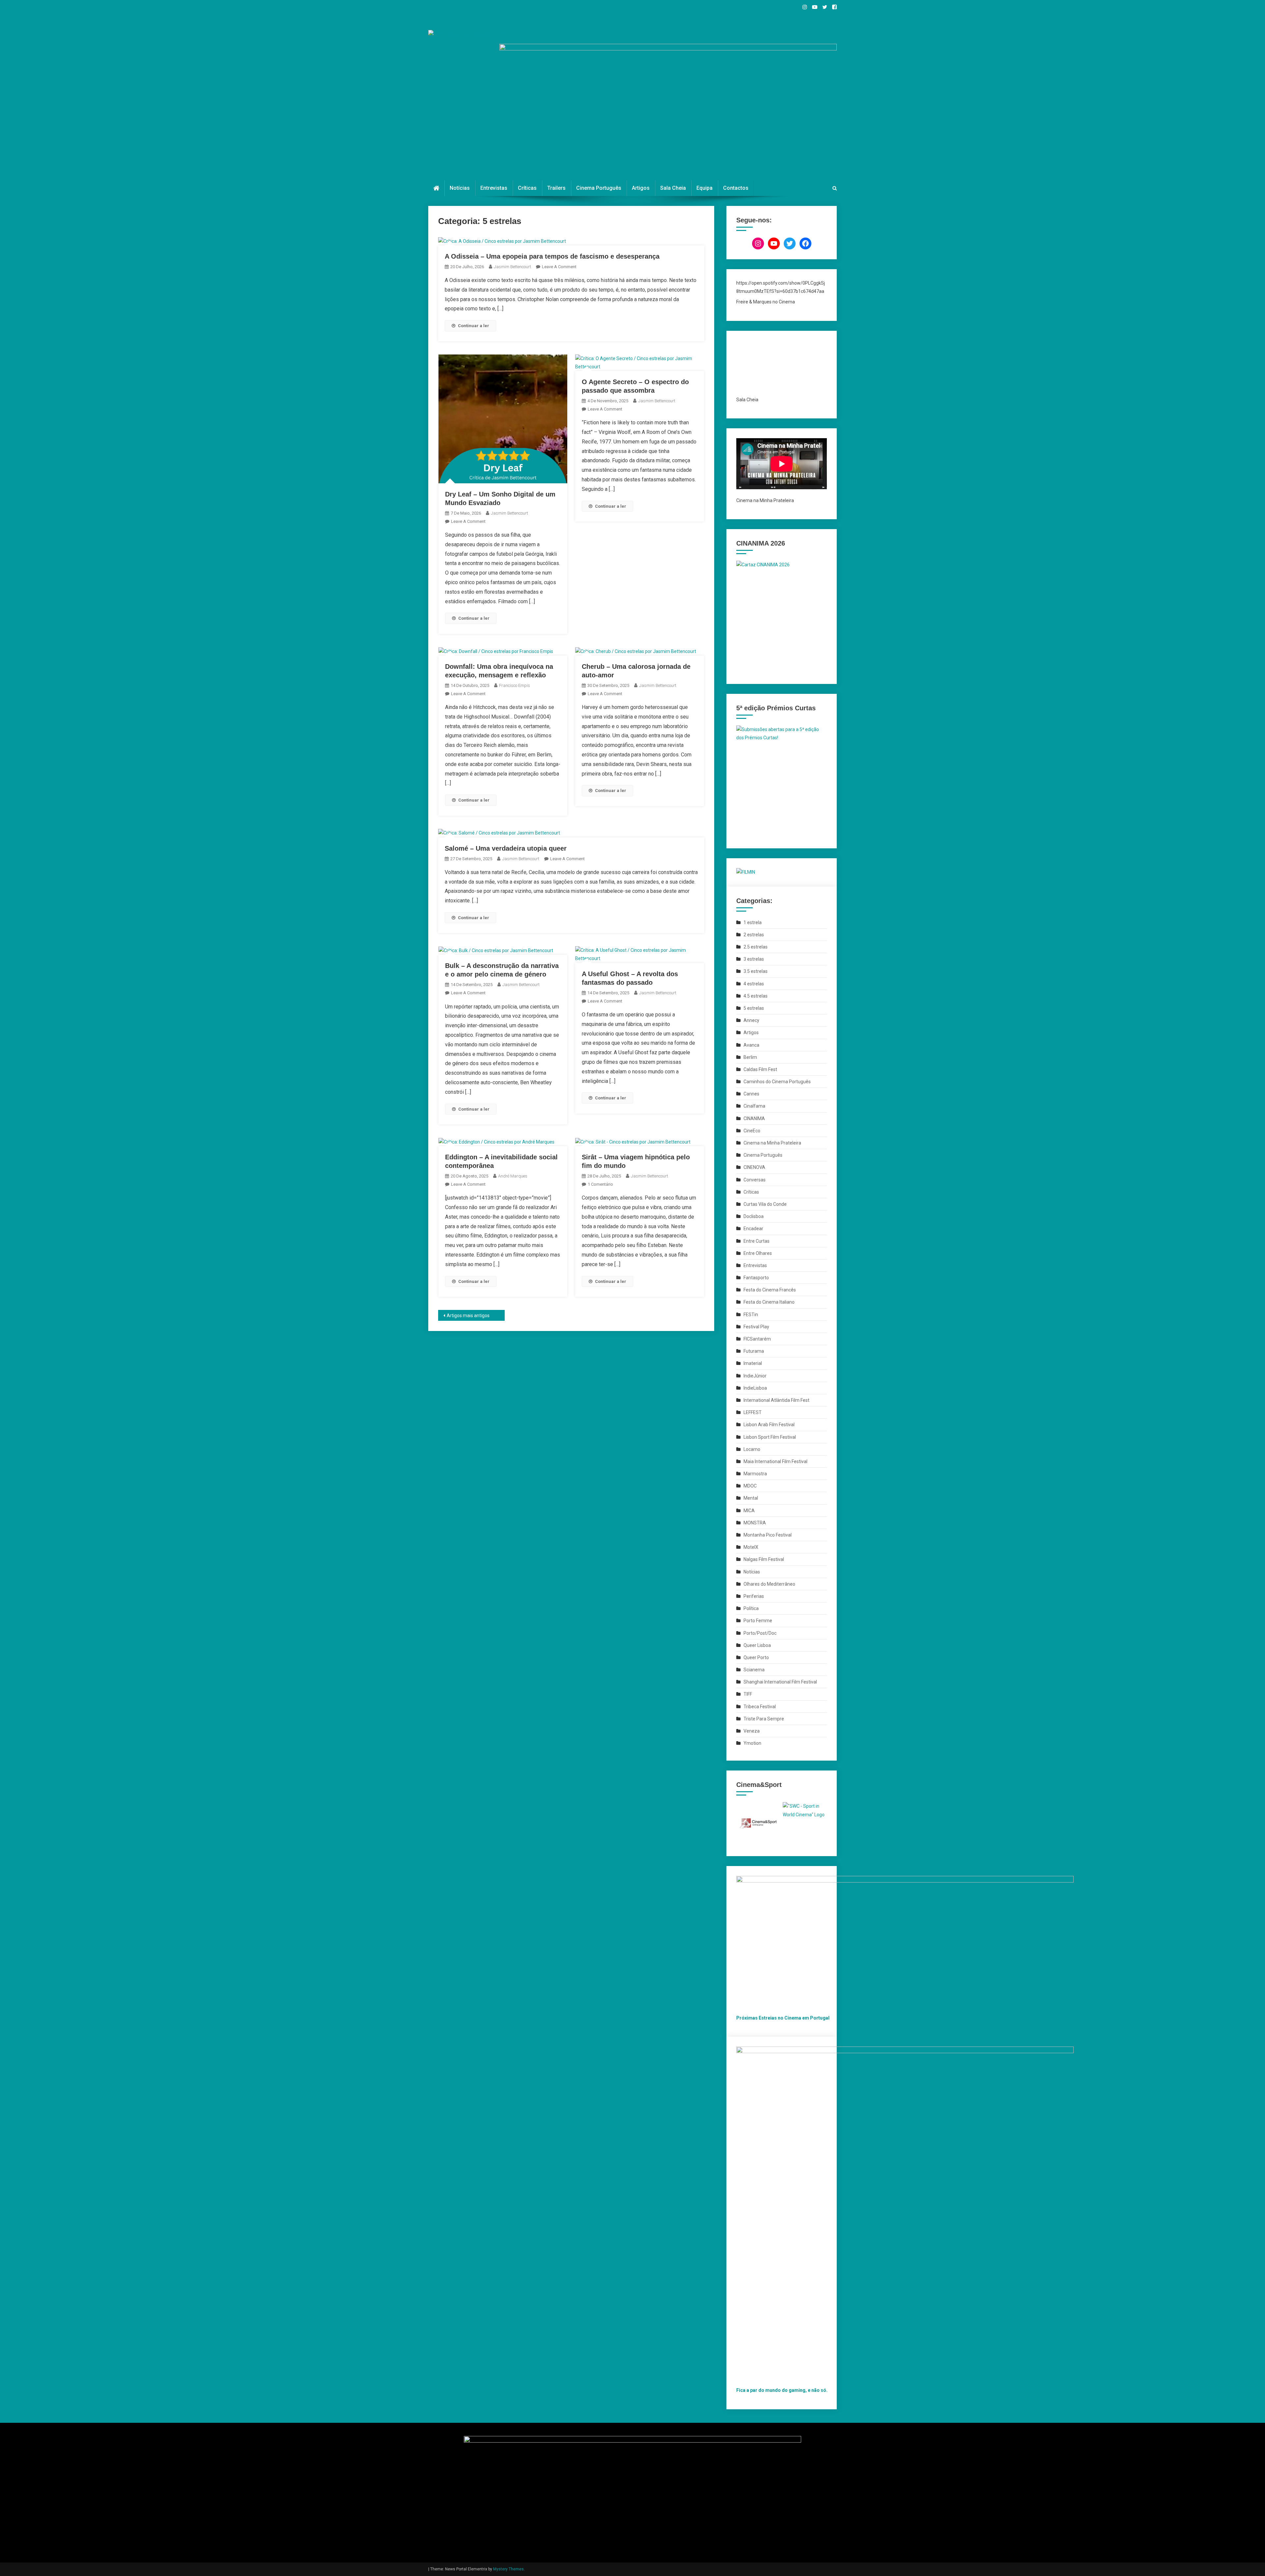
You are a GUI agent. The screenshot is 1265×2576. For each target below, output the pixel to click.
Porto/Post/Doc (760, 1633)
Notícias (460, 188)
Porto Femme (758, 1621)
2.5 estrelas (756, 947)
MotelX (751, 1547)
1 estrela (753, 922)
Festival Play (756, 1327)
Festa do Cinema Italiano (769, 1302)
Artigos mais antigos (468, 1316)
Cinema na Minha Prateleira (772, 1143)
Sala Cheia (673, 188)
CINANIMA (754, 1118)
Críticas (527, 188)
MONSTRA (755, 1523)
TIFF (748, 1694)
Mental (751, 1498)
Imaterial (753, 1363)
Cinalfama (754, 1106)
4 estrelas (754, 984)
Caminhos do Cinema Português (777, 1082)
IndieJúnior (755, 1376)
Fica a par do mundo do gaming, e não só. (782, 2390)
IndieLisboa (755, 1388)
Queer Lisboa (757, 1645)
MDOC (750, 1486)
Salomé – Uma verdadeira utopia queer (506, 848)
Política (751, 1608)
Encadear (753, 1229)
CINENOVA (754, 1167)
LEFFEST (753, 1412)
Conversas (755, 1180)
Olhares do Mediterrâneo (769, 1584)
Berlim (750, 1057)
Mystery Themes (508, 2569)
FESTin (751, 1315)
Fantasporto (756, 1278)
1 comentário (600, 1184)
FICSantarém (757, 1339)
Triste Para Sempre (764, 1719)
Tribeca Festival (760, 1707)
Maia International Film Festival (775, 1461)
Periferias (754, 1596)
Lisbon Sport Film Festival (770, 1437)
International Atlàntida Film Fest (776, 1400)
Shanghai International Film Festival (780, 1682)
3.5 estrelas (756, 971)
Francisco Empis (515, 685)
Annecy (751, 1020)
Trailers (556, 188)
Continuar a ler (474, 326)
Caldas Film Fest (760, 1069)
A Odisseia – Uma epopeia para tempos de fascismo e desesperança (552, 256)
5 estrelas (754, 1008)
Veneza (752, 1731)
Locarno (752, 1449)
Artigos (641, 188)
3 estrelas (754, 959)
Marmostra (755, 1474)
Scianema (754, 1670)
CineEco (752, 1131)
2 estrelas (754, 935)
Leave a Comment (559, 267)
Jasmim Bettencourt (512, 267)
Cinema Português (599, 188)
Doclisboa (754, 1216)
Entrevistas (494, 188)
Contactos (736, 188)
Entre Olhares (758, 1253)
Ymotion (752, 1743)
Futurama (754, 1351)
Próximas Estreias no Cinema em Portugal (783, 2018)
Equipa (704, 188)
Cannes (751, 1094)
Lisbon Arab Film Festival (769, 1425)
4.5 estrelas (756, 996)
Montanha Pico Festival (768, 1535)
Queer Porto (756, 1657)
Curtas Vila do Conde (765, 1204)
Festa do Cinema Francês (770, 1290)
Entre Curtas (757, 1241)
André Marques (513, 1176)
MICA (749, 1511)
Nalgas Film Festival (764, 1559)
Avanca (751, 1045)
